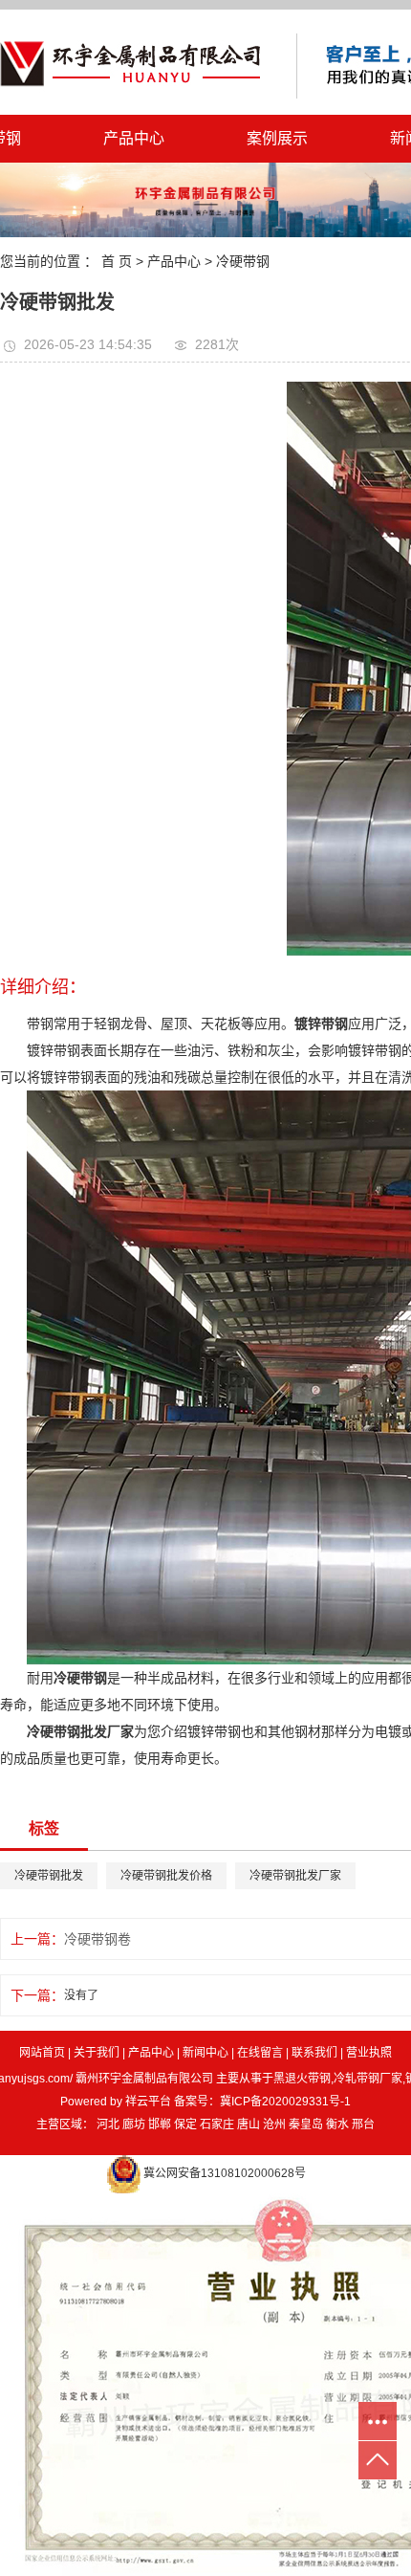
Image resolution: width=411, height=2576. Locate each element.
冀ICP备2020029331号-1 (285, 2102)
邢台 (363, 2125)
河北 (108, 2125)
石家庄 (217, 2125)
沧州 (274, 2125)
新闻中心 (205, 2053)
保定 (185, 2125)
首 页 (117, 261)
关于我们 (97, 2053)
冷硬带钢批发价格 (166, 1876)
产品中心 (134, 138)
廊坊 (134, 2125)
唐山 (249, 2125)
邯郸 (160, 2125)
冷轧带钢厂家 (368, 2079)
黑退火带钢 (302, 2079)
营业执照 (369, 2053)
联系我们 (314, 2053)
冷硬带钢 (243, 261)
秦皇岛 (306, 2125)
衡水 (337, 2125)
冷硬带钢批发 (49, 1876)
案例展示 (277, 138)
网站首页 (42, 2053)
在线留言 (260, 2053)
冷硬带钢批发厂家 (295, 1876)
